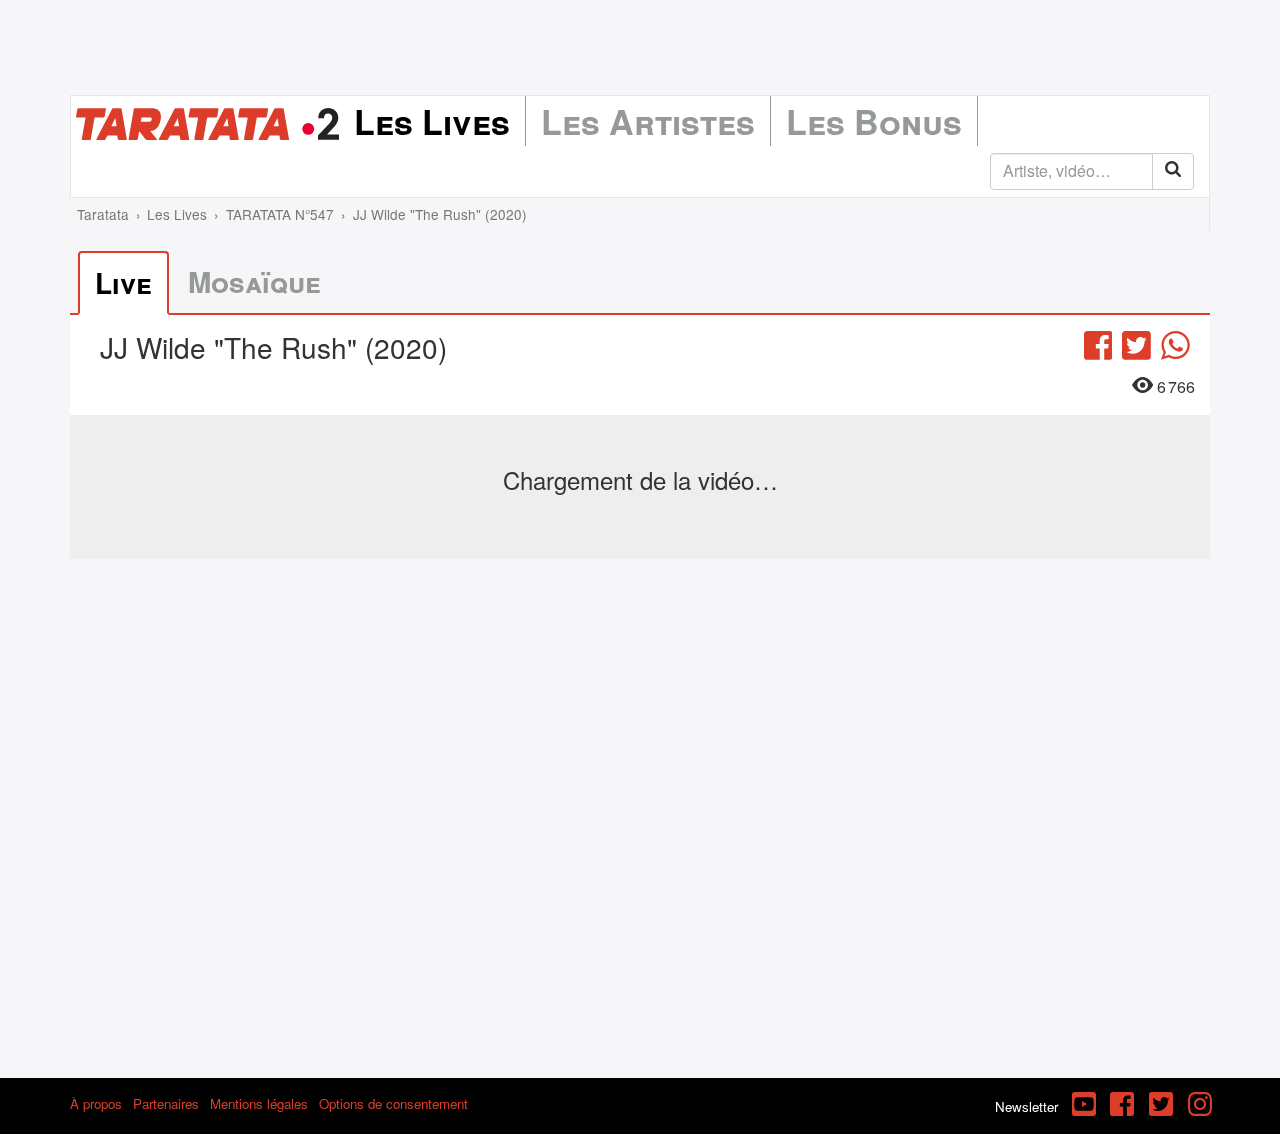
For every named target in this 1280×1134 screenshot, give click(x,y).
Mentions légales (259, 1103)
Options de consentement (393, 1103)
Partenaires (166, 1103)
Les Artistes (648, 121)
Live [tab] (123, 282)
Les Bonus (874, 121)
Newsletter (1026, 1106)
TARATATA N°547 (280, 214)
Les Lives (432, 121)
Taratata (103, 214)
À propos (96, 1103)
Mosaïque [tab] (254, 281)
